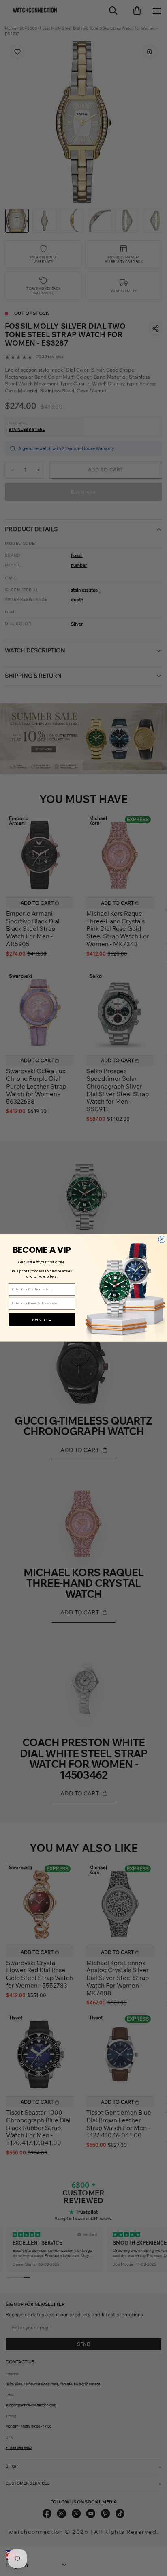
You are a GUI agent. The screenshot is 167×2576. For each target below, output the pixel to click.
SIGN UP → (42, 1320)
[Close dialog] (162, 1240)
